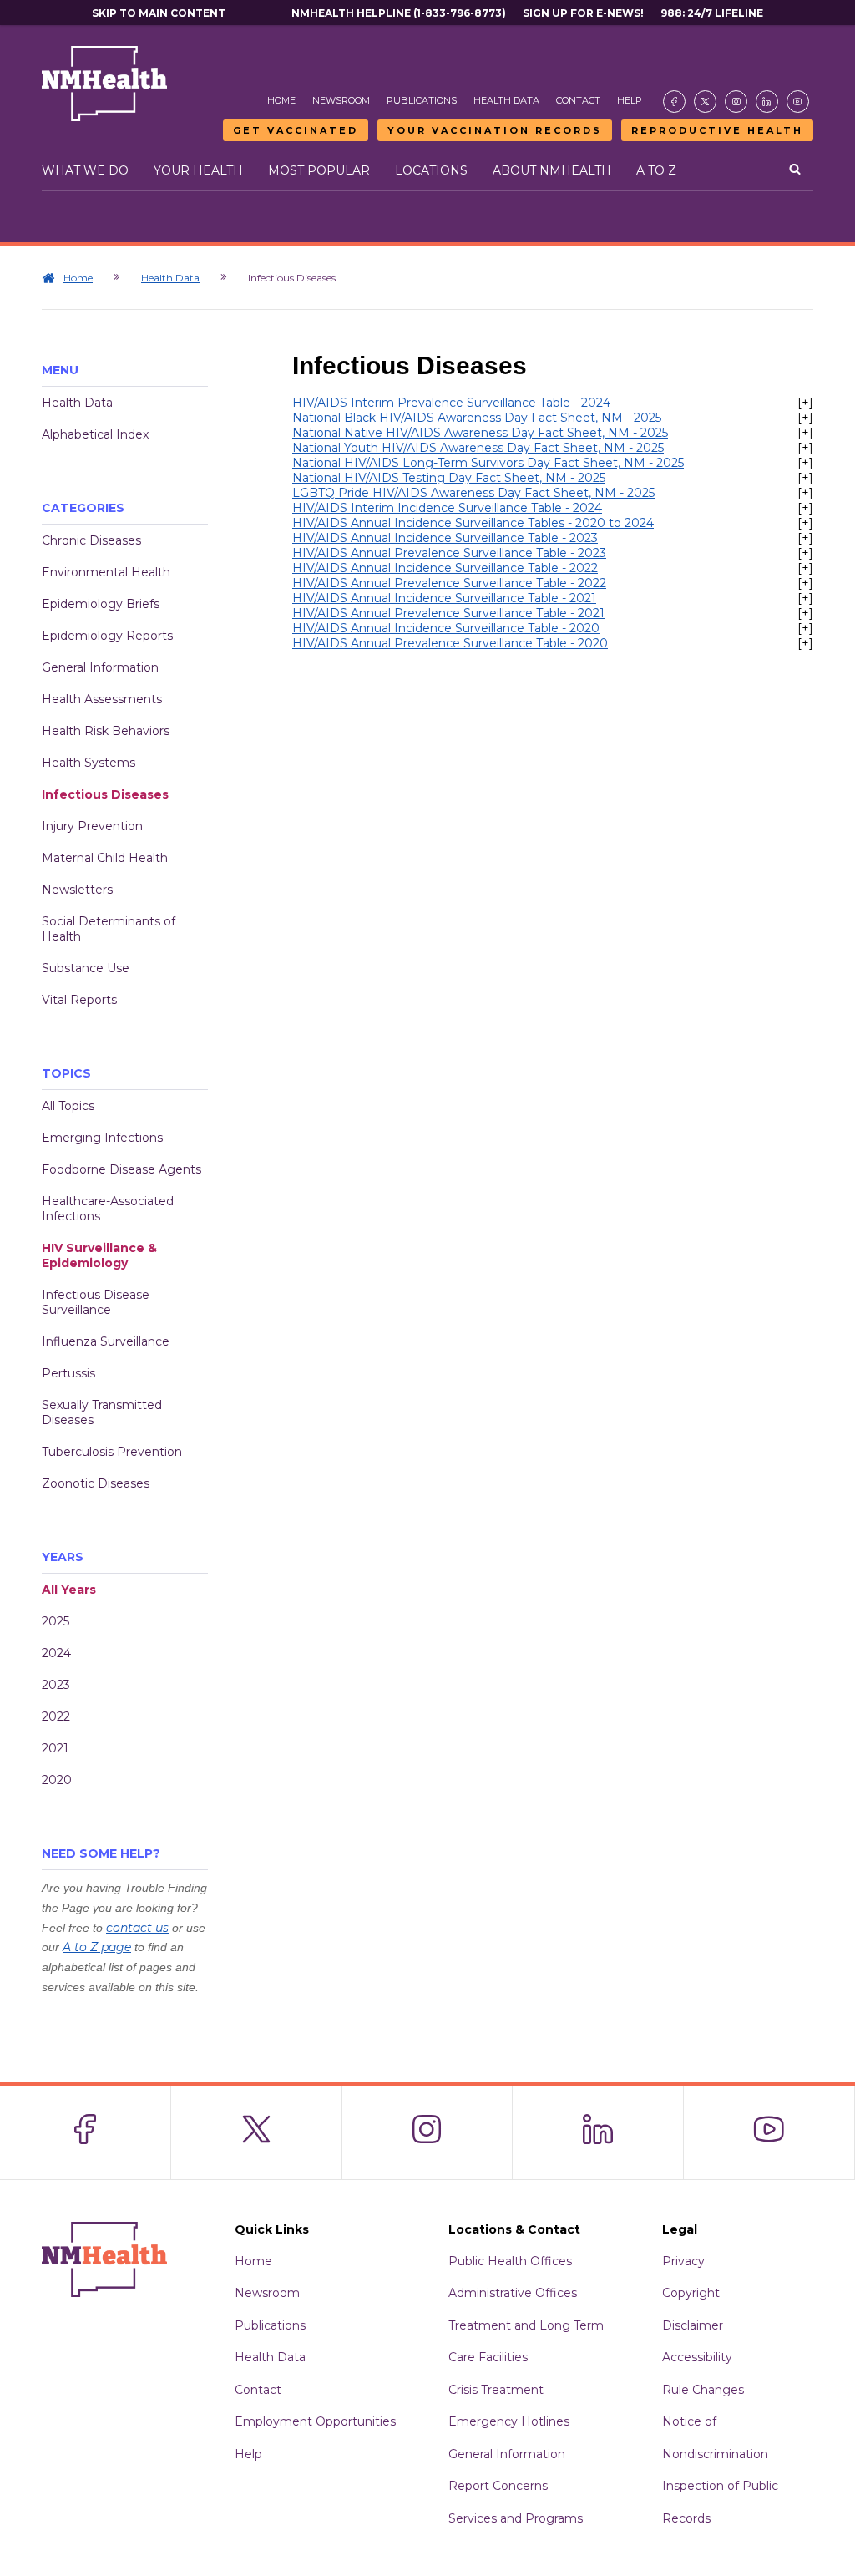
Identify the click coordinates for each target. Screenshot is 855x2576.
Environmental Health (106, 572)
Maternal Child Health (105, 858)
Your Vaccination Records (495, 130)
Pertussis (68, 1373)
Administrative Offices (513, 2293)
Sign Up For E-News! (583, 13)
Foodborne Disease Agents (121, 1169)
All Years (69, 1590)
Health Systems (89, 763)
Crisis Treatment (496, 2390)
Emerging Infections (102, 1138)
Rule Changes (703, 2390)
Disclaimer (693, 2325)
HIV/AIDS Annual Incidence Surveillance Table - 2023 (445, 538)
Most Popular (319, 170)
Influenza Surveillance (106, 1341)
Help (630, 100)
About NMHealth (552, 170)
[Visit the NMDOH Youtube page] (798, 101)
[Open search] (795, 170)
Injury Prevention (92, 826)
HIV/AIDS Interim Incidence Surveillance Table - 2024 (447, 508)
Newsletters (77, 890)
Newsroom (341, 100)
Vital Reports (79, 1000)
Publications (422, 100)
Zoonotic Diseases (96, 1483)
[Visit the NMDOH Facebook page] (674, 101)
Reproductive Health (717, 130)
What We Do (85, 170)
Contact (578, 100)
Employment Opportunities (315, 2421)
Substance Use (86, 968)
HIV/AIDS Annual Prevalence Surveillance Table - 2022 (449, 583)
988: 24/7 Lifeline (712, 13)
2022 (56, 1716)
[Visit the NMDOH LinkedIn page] (767, 101)
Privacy (683, 2261)
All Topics (68, 1106)
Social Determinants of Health (109, 929)
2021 (55, 1748)
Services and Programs (516, 2518)
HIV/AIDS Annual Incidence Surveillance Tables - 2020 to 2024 (473, 523)
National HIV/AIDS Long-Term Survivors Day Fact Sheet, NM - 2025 (488, 463)
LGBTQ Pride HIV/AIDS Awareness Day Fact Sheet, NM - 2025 (473, 493)
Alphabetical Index (95, 434)
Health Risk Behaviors (106, 731)
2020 (57, 1780)
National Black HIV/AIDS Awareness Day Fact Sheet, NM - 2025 (477, 418)
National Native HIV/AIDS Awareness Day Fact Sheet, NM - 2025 (480, 433)
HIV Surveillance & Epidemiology (99, 1255)
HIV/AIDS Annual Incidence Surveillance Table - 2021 (444, 598)
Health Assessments (102, 699)
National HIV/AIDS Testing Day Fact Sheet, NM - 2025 (449, 478)
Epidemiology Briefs (101, 604)
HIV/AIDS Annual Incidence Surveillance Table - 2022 (445, 568)
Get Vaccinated (296, 130)
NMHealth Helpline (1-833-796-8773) (399, 13)
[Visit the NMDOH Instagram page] (736, 101)
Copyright (691, 2293)
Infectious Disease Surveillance (96, 1302)
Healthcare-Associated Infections (108, 1209)
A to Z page (97, 1947)
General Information (100, 667)
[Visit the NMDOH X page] (705, 101)
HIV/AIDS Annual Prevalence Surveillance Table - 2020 (450, 643)
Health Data (506, 100)
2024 (56, 1653)
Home (281, 100)
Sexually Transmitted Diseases (102, 1412)
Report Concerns (498, 2486)
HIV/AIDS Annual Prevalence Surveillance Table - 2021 (448, 613)
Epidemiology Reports (107, 636)
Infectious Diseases (105, 794)
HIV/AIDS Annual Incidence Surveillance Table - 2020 (446, 628)
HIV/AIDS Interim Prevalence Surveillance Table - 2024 (451, 403)
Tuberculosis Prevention (112, 1452)
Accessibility (697, 2357)
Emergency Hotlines (509, 2421)
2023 (56, 1685)
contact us (137, 1928)
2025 (56, 1621)
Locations (431, 170)
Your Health (198, 170)
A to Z (656, 170)
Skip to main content (159, 13)
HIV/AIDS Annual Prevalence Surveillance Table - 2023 (449, 553)
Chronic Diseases (91, 540)
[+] (805, 403)
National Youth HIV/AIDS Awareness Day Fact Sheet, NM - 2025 (478, 448)
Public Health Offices (510, 2261)
